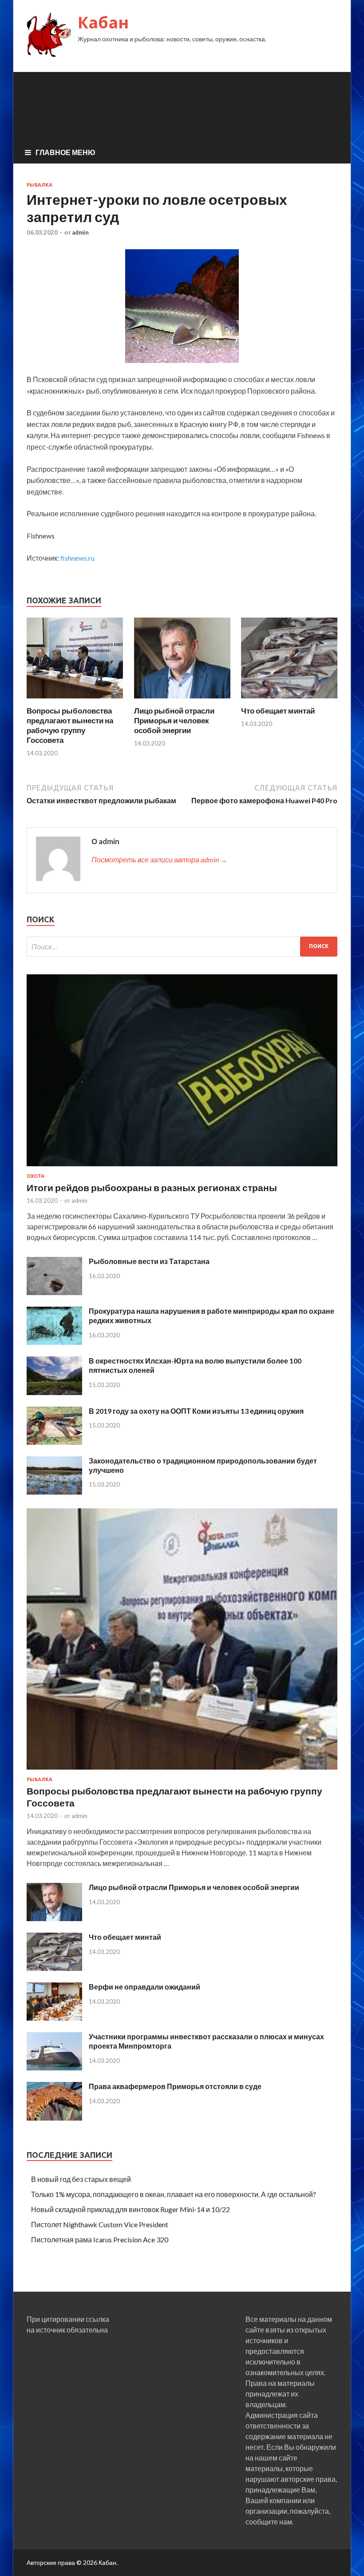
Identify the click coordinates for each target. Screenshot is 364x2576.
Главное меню (65, 152)
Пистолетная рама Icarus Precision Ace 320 (100, 2239)
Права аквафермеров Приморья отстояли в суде (175, 2086)
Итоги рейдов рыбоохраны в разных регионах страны (152, 1187)
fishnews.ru (77, 558)
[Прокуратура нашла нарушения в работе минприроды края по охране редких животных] (54, 1342)
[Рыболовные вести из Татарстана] (54, 1292)
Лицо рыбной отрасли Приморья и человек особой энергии (174, 720)
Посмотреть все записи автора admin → (159, 859)
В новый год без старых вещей (81, 2179)
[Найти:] (182, 947)
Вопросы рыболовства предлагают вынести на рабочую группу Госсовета (70, 725)
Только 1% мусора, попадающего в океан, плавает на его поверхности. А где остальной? (174, 2194)
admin (80, 232)
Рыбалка (40, 185)
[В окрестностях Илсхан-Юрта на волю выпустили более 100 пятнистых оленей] (54, 1392)
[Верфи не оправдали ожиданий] (54, 2018)
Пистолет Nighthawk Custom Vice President (100, 2224)
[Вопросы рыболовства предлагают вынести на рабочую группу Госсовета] (75, 700)
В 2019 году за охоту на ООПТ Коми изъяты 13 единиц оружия (196, 1411)
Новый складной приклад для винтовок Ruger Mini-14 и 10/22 (131, 2209)
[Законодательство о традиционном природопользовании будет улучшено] (54, 1492)
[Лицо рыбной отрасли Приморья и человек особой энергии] (182, 700)
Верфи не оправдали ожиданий (144, 1987)
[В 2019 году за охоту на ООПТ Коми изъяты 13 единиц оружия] (54, 1442)
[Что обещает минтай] (289, 700)
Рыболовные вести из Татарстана (149, 1261)
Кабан (103, 22)
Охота (36, 1176)
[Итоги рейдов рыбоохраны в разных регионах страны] (182, 1168)
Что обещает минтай (278, 711)
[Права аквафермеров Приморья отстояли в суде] (54, 2118)
